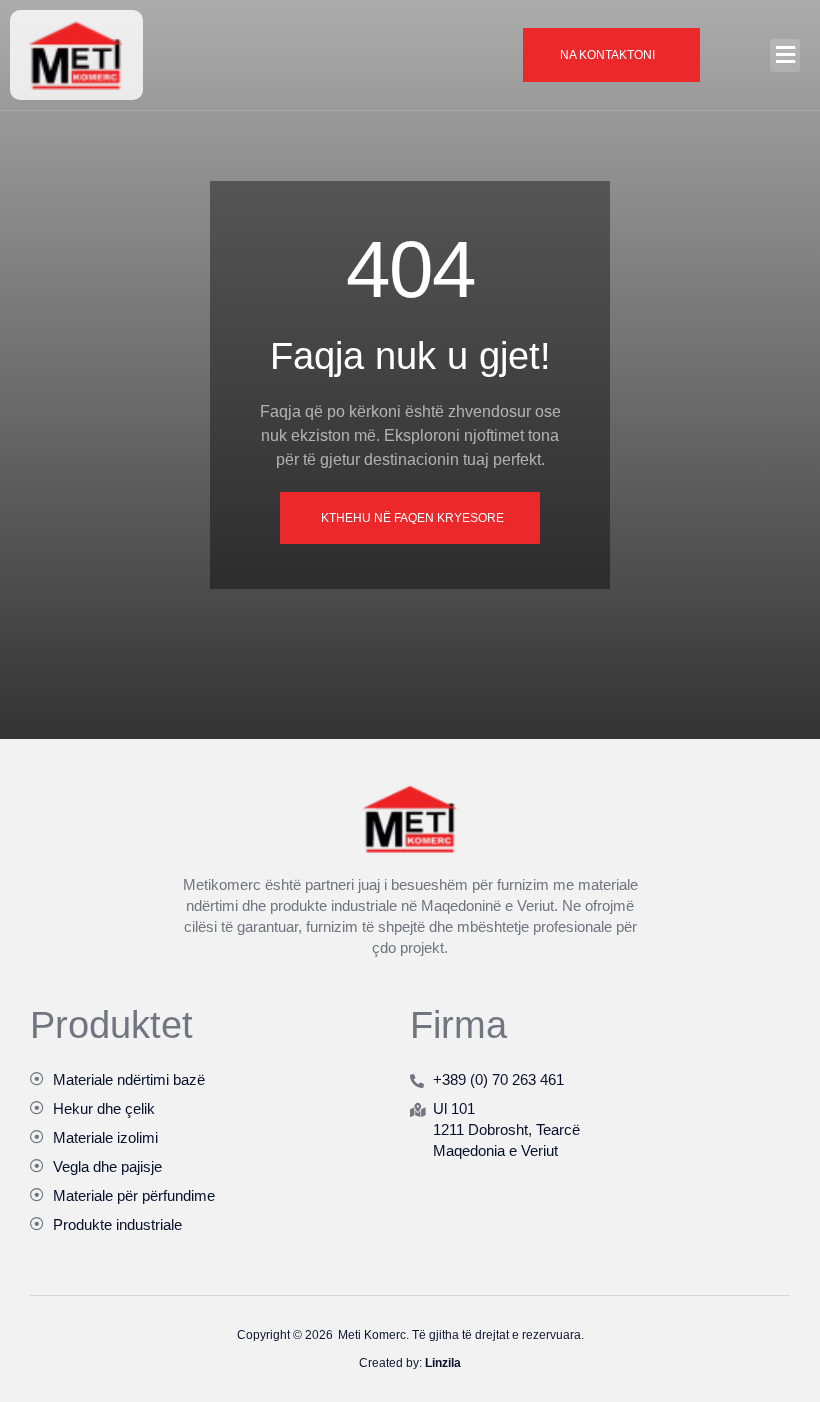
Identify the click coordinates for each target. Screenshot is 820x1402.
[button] (785, 55)
